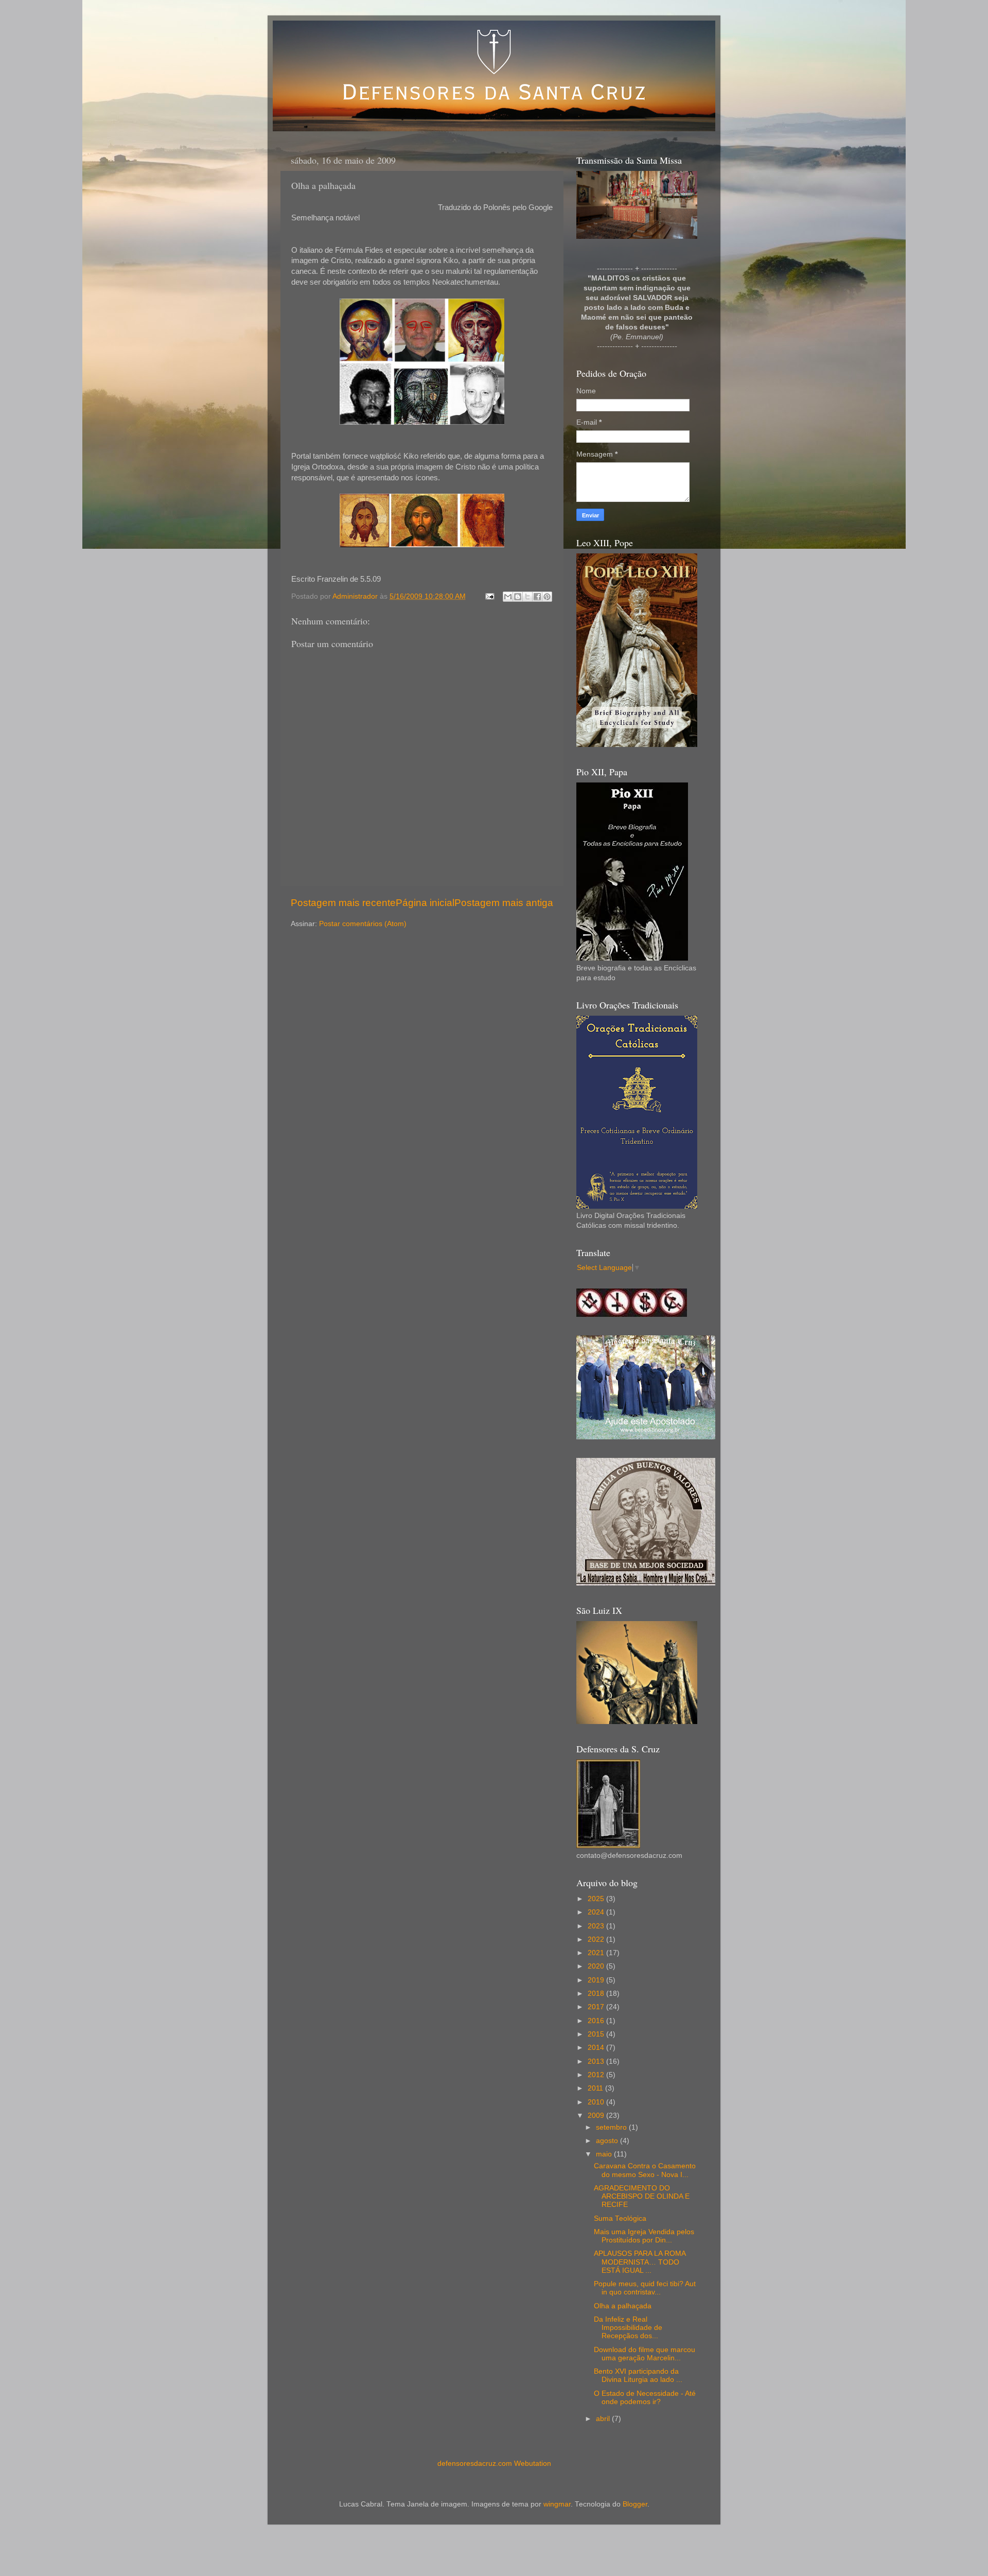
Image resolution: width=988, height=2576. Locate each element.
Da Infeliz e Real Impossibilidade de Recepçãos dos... (628, 2328)
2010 (597, 2102)
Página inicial (425, 903)
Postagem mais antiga (504, 903)
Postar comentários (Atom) (363, 924)
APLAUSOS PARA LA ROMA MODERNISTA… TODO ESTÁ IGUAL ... (640, 2262)
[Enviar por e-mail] (508, 597)
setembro (612, 2127)
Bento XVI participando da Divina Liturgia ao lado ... (638, 2375)
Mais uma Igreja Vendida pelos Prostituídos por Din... (644, 2236)
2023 (597, 1926)
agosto (608, 2141)
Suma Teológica (620, 2218)
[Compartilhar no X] (527, 597)
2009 (597, 2116)
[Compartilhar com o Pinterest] (547, 597)
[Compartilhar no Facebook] (537, 597)
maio (605, 2154)
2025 (597, 1899)
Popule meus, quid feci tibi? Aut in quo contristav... (645, 2288)
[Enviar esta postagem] (489, 596)
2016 (597, 2021)
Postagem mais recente (343, 903)
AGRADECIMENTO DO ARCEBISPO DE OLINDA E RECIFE (642, 2196)
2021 (597, 1953)
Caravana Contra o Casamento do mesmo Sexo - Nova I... (645, 2170)
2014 (597, 2048)
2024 (597, 1912)
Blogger (635, 2504)
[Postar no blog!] (518, 597)
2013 (597, 2061)
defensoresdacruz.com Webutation (494, 2464)
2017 (597, 2007)
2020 (597, 1966)
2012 (597, 2075)
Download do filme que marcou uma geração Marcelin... (645, 2354)
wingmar (557, 2504)
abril (604, 2419)
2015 (597, 2034)
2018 (597, 1994)
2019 (597, 1980)
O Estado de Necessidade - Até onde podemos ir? (645, 2398)
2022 (597, 1939)
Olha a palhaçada (623, 2306)
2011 (596, 2088)
